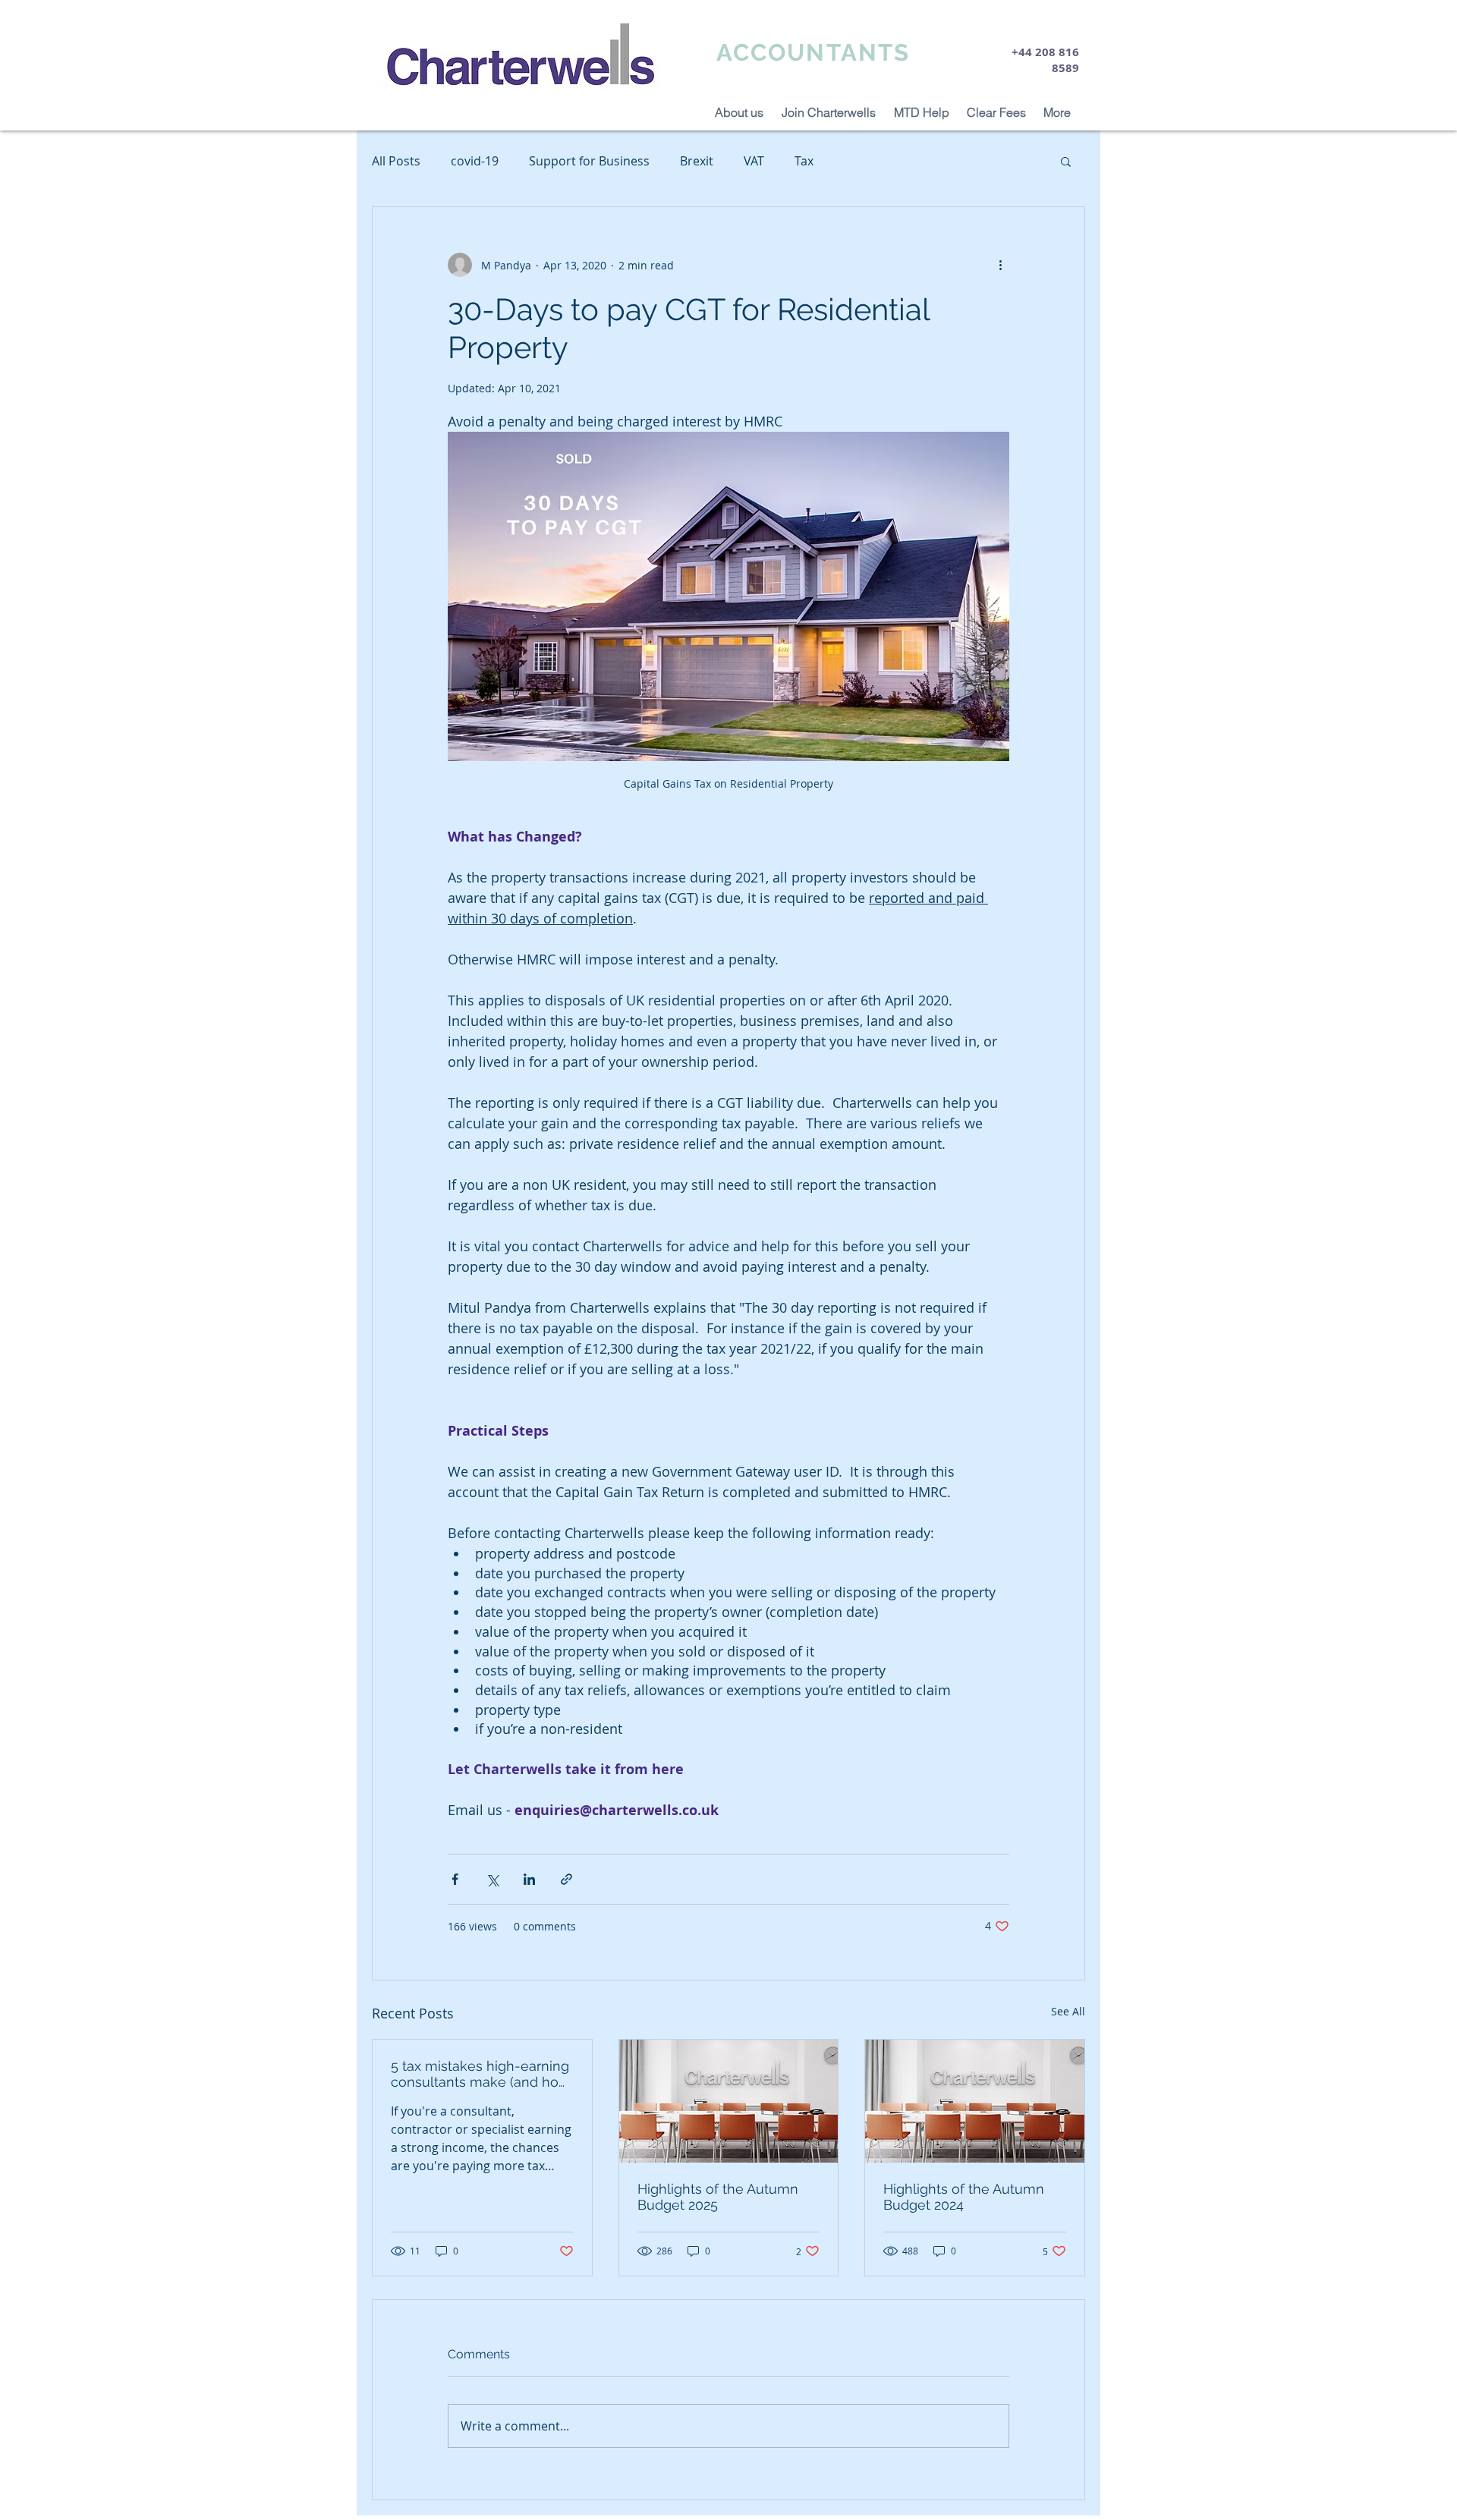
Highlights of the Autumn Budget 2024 (964, 2197)
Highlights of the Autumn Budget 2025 (718, 2197)
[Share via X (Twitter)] (492, 1879)
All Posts (396, 161)
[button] (1066, 161)
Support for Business (589, 161)
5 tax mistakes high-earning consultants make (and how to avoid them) (480, 2074)
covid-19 (475, 161)
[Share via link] (566, 1879)
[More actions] (1000, 265)
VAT (754, 161)
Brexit (697, 161)
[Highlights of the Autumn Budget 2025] (729, 2101)
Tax (804, 161)
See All (1068, 2011)
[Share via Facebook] (455, 1879)
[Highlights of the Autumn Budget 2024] (975, 2101)
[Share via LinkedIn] (529, 1879)
